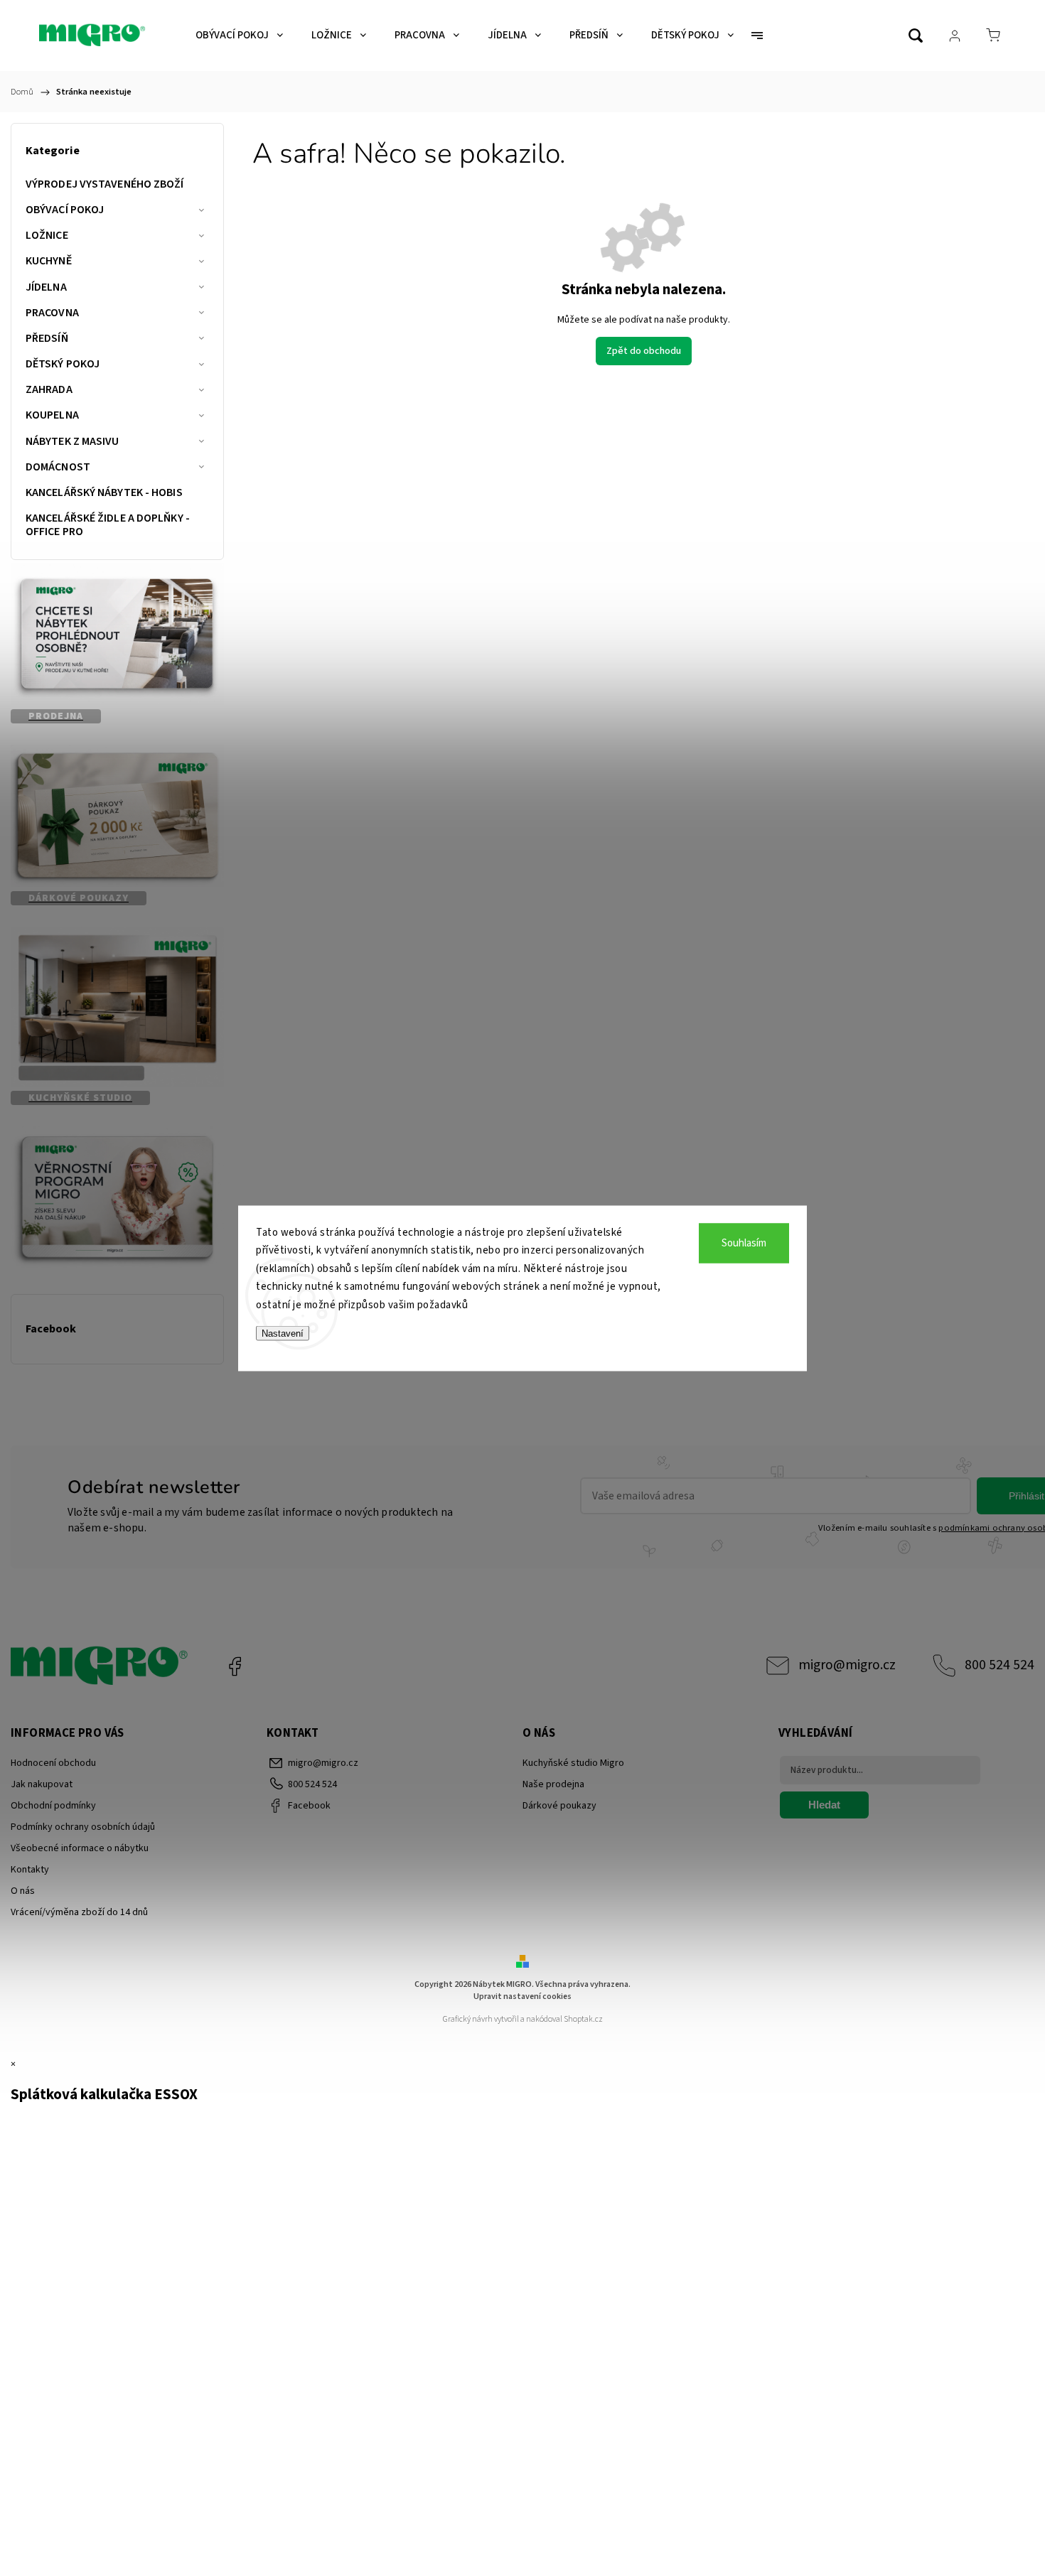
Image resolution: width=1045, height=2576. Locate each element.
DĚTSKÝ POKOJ (63, 364)
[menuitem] (239, 36)
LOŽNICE (47, 235)
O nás (23, 1891)
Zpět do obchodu (644, 351)
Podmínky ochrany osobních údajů (83, 1827)
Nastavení (283, 1333)
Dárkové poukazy (559, 1806)
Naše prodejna (553, 1784)
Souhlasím (744, 1243)
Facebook (235, 1666)
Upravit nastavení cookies (522, 1996)
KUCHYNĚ (49, 261)
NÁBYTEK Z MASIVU (73, 441)
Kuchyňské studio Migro (573, 1763)
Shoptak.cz (583, 2019)
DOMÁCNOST (58, 467)
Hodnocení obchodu (53, 1763)
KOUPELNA (52, 415)
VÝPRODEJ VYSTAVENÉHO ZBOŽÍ (105, 184)
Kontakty (30, 1870)
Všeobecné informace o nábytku (80, 1848)
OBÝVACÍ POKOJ (65, 210)
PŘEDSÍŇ (47, 338)
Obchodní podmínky (53, 1806)
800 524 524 (1000, 1665)
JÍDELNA (46, 287)
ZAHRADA (49, 389)
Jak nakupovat (42, 1784)
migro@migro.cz (847, 1665)
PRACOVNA (52, 313)
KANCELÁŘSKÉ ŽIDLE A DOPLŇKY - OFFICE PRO (108, 525)
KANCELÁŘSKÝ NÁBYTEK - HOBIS (104, 492)
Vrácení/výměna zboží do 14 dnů (79, 1912)
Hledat (824, 1805)
